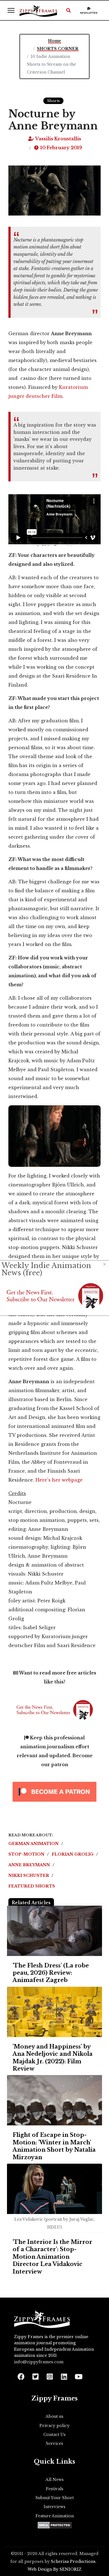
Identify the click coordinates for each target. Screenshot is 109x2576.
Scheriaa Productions (73, 2561)
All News (55, 2480)
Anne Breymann (30, 1865)
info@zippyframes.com (39, 2362)
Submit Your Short (55, 2498)
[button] (68, 10)
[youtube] (78, 2375)
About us (54, 2416)
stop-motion (27, 1854)
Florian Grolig (73, 1854)
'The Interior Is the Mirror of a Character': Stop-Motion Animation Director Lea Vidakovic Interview (52, 2257)
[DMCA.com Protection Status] (55, 2525)
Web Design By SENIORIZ (55, 2569)
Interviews (54, 2507)
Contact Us (54, 2435)
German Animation (34, 1844)
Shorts (53, 101)
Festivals (55, 2489)
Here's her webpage (59, 1480)
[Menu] (11, 10)
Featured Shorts (32, 1886)
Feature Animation (55, 2516)
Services (54, 2443)
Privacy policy (54, 2426)
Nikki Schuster (29, 1875)
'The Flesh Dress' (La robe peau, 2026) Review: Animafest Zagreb (51, 1973)
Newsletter (89, 13)
